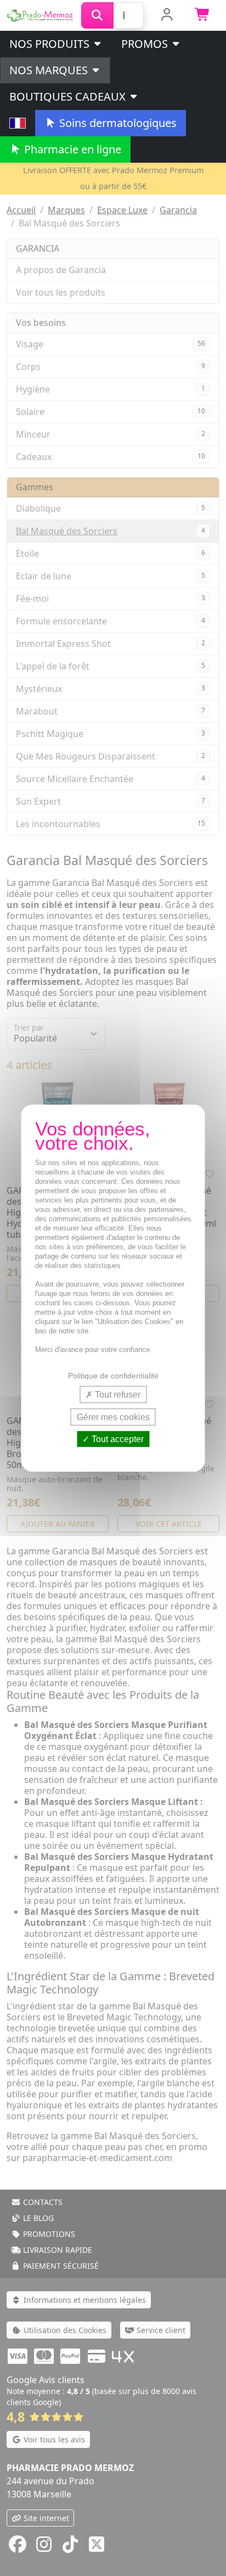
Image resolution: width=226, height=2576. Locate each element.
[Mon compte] (167, 15)
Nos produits (51, 44)
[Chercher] (97, 15)
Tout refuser (117, 1394)
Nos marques (50, 70)
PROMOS (146, 44)
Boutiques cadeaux (69, 96)
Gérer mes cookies (113, 1417)
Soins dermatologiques (117, 123)
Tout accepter (117, 1439)
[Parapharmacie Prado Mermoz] (41, 14)
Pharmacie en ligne (71, 149)
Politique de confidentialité (113, 1375)
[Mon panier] (203, 15)
